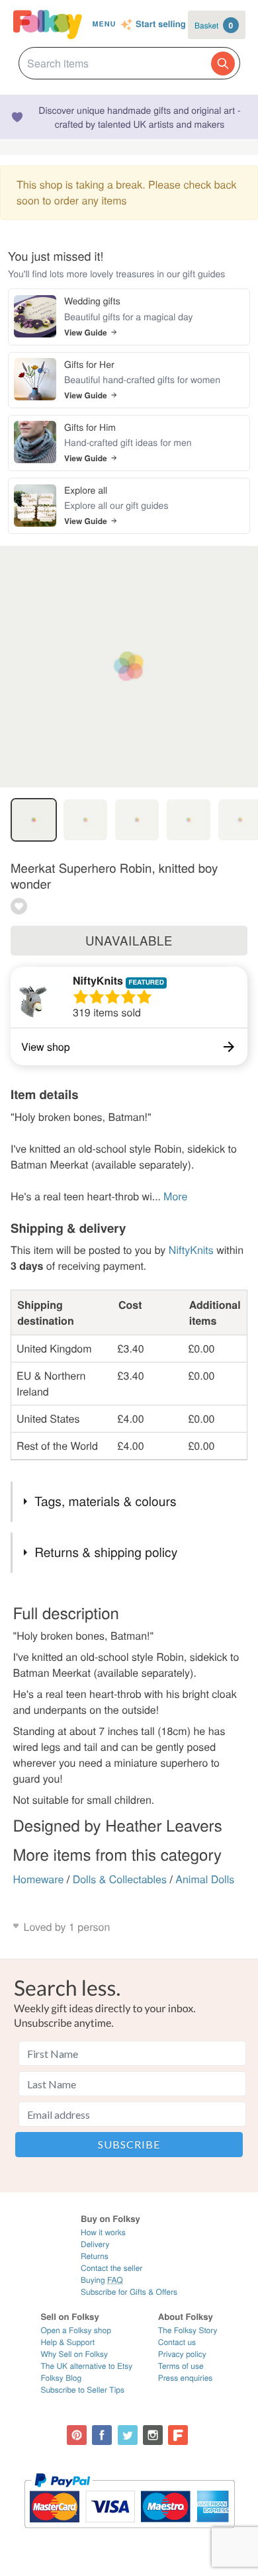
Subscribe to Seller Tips (82, 2390)
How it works (103, 2232)
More (175, 1196)
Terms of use (181, 2366)
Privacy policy (182, 2354)
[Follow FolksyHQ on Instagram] (153, 2435)
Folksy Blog (61, 2378)
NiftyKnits (98, 980)
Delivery (95, 2244)
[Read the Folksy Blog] (178, 2435)
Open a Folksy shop (75, 2330)
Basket (214, 25)
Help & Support (67, 2342)
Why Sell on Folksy (74, 2354)
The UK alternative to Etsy (86, 2366)
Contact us (177, 2342)
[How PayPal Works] (129, 2534)
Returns (95, 2256)
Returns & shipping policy (106, 1552)
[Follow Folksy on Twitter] (128, 2435)
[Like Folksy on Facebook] (102, 2435)
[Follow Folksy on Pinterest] (77, 2435)
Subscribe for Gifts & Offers (129, 2292)
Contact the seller (111, 2268)
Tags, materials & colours (105, 1501)
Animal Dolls (205, 1879)
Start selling (161, 24)
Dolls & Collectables (120, 1879)
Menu (104, 24)
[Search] (223, 64)
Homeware (39, 1879)
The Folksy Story (188, 2330)
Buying (102, 2280)
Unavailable (129, 940)
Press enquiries (186, 2378)
